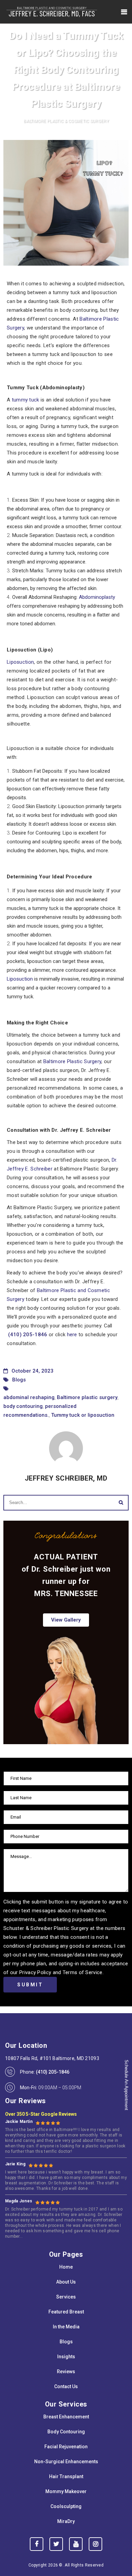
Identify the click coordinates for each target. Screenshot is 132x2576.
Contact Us (66, 2386)
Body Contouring (66, 2432)
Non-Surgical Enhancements (66, 2462)
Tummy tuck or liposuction (83, 1415)
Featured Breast (66, 2312)
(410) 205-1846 (28, 1335)
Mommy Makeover (66, 2491)
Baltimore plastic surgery (87, 1397)
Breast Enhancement (66, 2417)
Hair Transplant (66, 2476)
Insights (66, 2357)
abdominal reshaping (29, 1397)
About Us (66, 2282)
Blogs (19, 1380)
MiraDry (66, 2521)
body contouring (23, 1406)
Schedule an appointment (126, 2085)
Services (66, 2297)
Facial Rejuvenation (66, 2447)
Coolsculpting (66, 2506)
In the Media (66, 2327)
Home (66, 2267)
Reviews (66, 2372)
